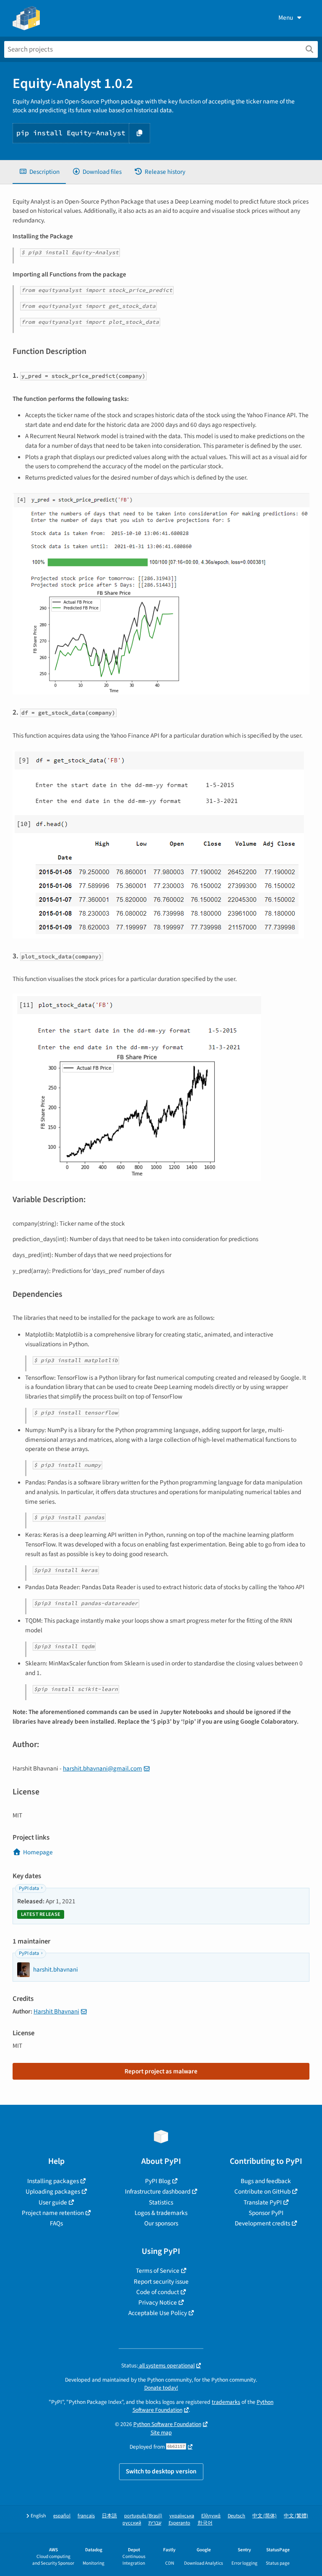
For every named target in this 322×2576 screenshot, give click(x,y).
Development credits (262, 2223)
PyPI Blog (158, 2181)
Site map (161, 2433)
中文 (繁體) (296, 2516)
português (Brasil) (143, 2516)
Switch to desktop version (161, 2471)
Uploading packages (53, 2191)
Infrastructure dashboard (158, 2191)
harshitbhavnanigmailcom (103, 1768)
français (86, 2516)
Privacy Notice (158, 2302)
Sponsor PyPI (266, 2213)
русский (132, 2523)
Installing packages (53, 2181)
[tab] (39, 172)
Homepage (38, 1852)
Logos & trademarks (161, 2213)
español (62, 2516)
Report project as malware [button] (161, 2071)
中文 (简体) (265, 2516)
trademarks (226, 2402)
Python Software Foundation (167, 2424)
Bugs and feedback (266, 2181)
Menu (286, 18)
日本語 (109, 2516)
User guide (53, 2202)
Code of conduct (158, 2292)
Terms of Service (158, 2271)
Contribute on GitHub (262, 2191)
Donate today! (161, 2388)
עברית (155, 2523)
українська (182, 2516)
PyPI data (29, 1888)
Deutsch (236, 2516)
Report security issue (161, 2282)
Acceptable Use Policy (158, 2313)
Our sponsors (161, 2223)
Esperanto (179, 2523)
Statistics (161, 2202)
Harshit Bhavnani (56, 2011)
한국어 (205, 2523)
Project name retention (53, 2213)
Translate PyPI (263, 2202)
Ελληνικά (211, 2516)
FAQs (56, 2223)
